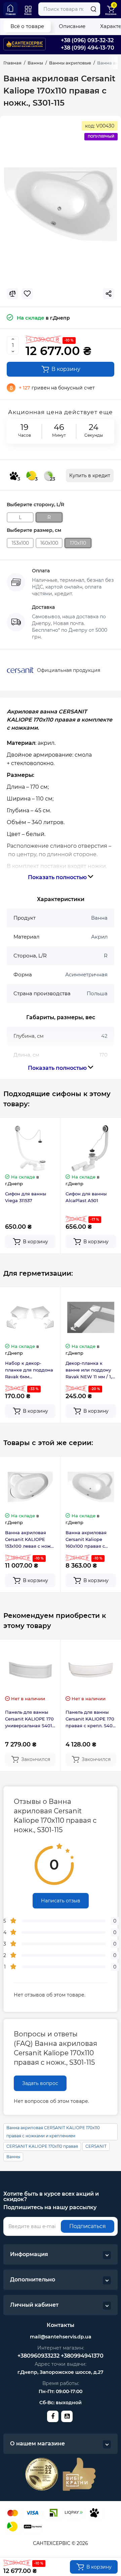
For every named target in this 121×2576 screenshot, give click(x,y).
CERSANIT (96, 2146)
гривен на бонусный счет (57, 388)
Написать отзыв (61, 1901)
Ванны (13, 2157)
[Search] (93, 9)
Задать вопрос (40, 2083)
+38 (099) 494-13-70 (88, 48)
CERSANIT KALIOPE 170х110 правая (42, 2146)
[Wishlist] (27, 294)
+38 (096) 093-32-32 (87, 40)
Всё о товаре (27, 26)
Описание (72, 26)
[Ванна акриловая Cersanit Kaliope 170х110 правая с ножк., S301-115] (61, 204)
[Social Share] (109, 294)
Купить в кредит (90, 476)
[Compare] (12, 294)
